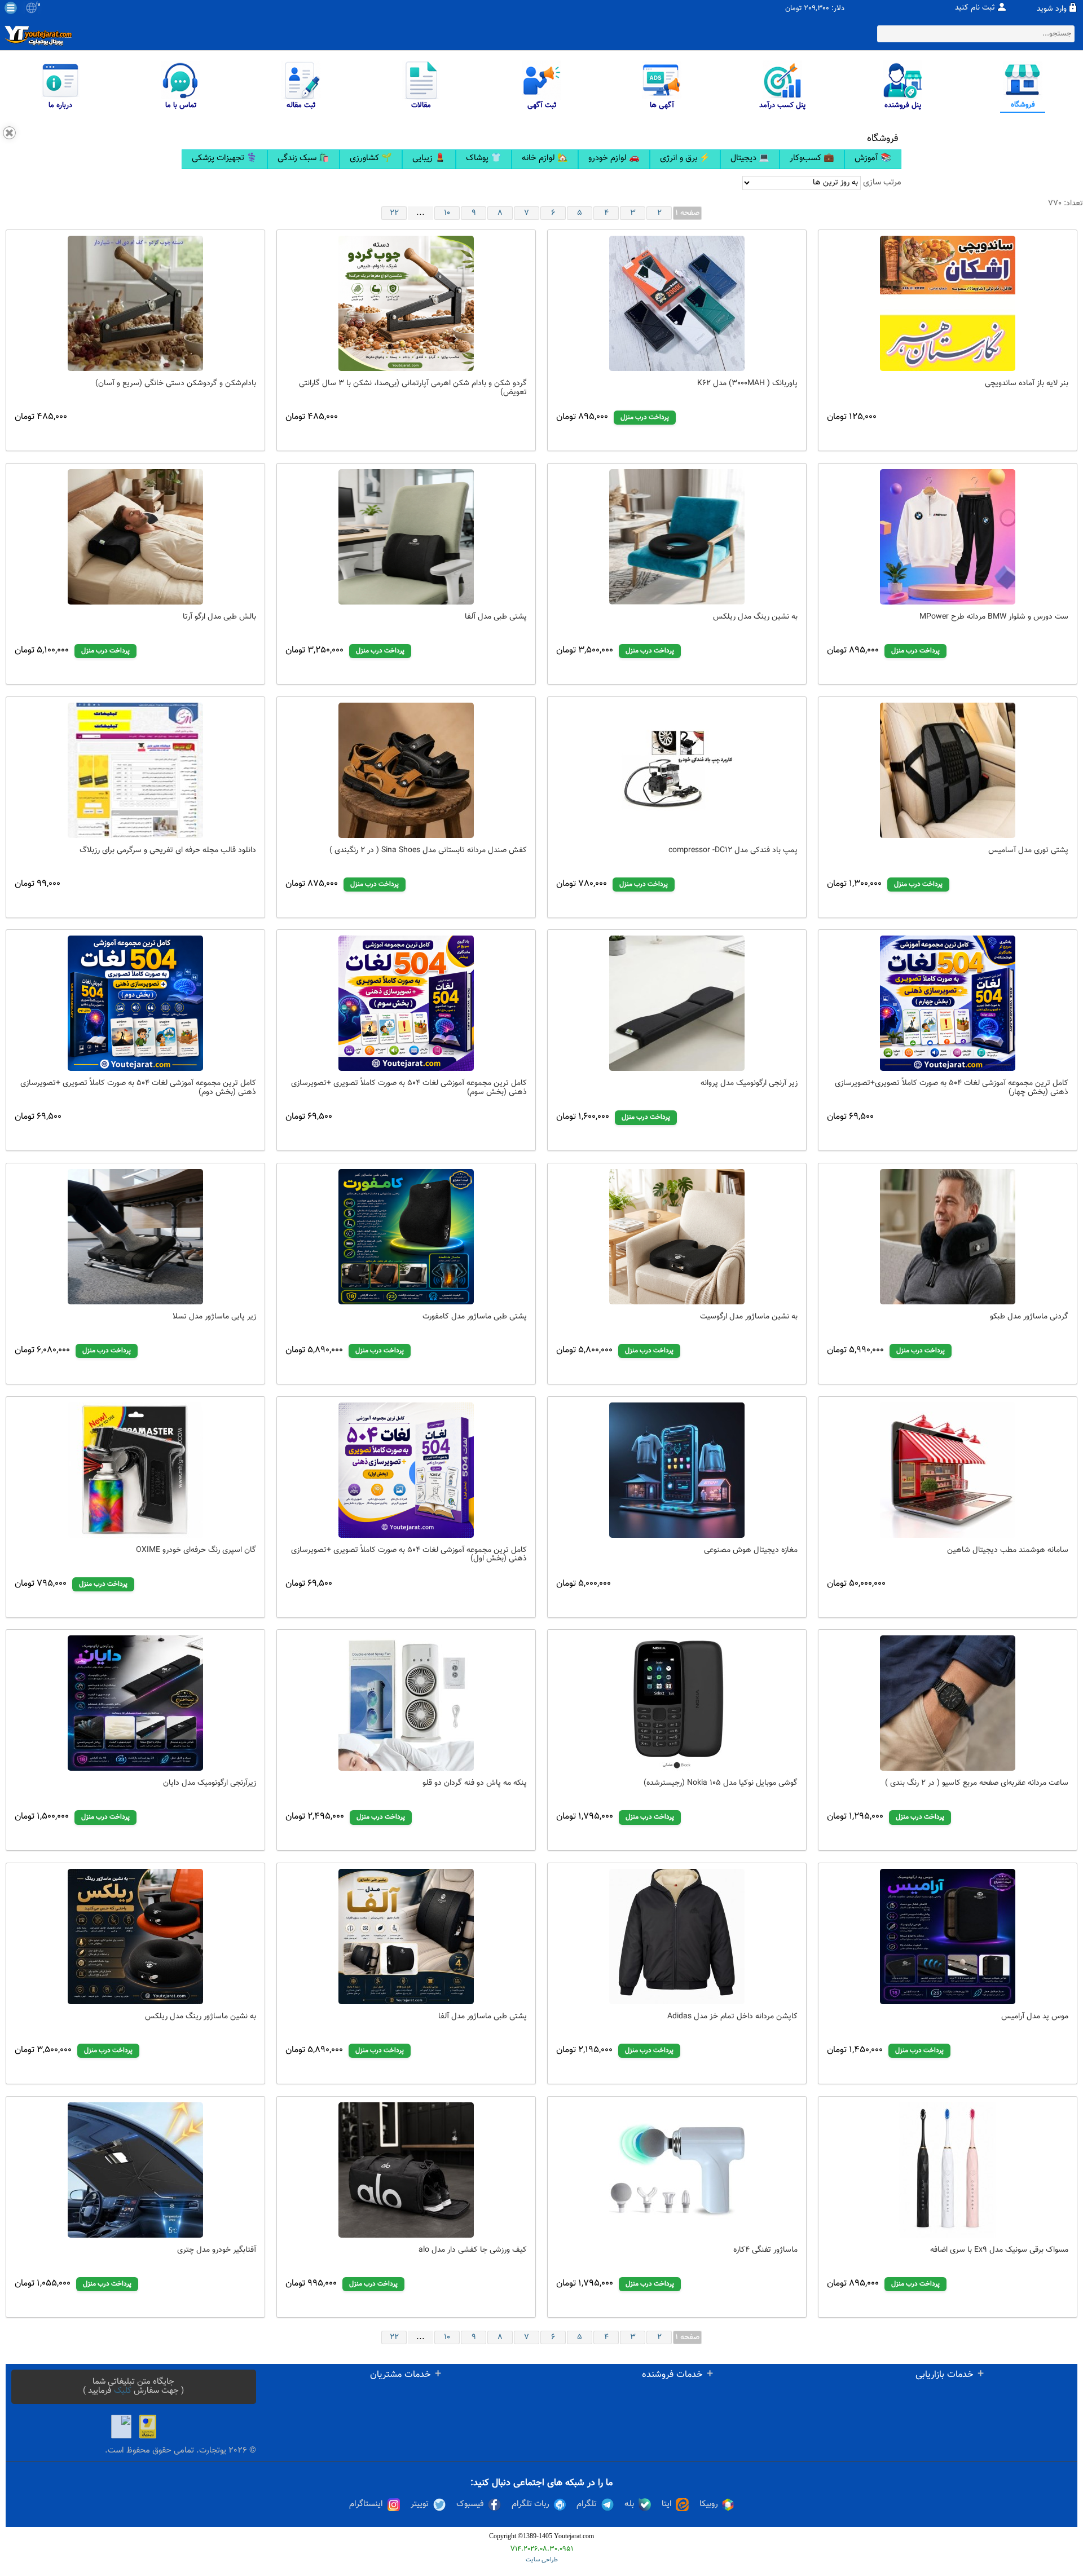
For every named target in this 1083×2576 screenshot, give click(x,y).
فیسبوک (470, 2504)
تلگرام (587, 2504)
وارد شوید (1052, 9)
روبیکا (709, 2504)
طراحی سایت (542, 2560)
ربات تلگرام (531, 2504)
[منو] (11, 8)
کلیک (123, 2391)
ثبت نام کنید (975, 8)
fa (38, 5)
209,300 (816, 9)
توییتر (420, 2504)
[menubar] (541, 159)
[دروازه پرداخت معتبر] (148, 2427)
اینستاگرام (366, 2504)
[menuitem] (224, 159)
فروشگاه (883, 139)
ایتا (667, 2504)
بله (629, 2504)
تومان (793, 9)
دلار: (838, 9)
